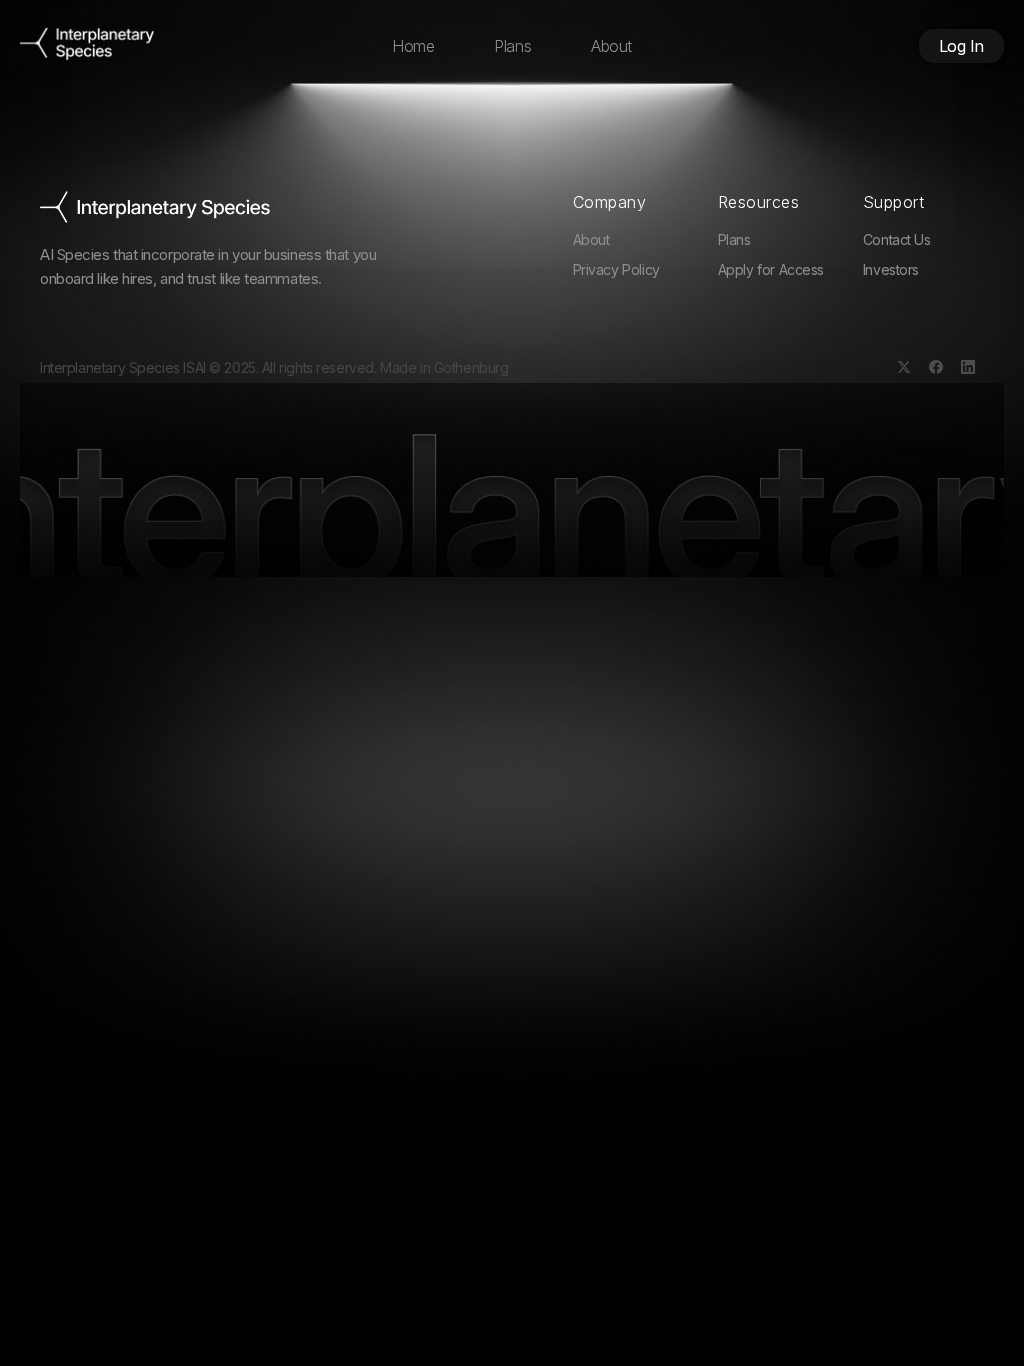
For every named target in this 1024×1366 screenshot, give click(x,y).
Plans (512, 46)
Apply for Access (771, 269)
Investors (891, 269)
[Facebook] (936, 367)
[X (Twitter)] (904, 367)
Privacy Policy (616, 269)
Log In (961, 46)
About (611, 46)
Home (413, 46)
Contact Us (897, 239)
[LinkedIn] (968, 367)
